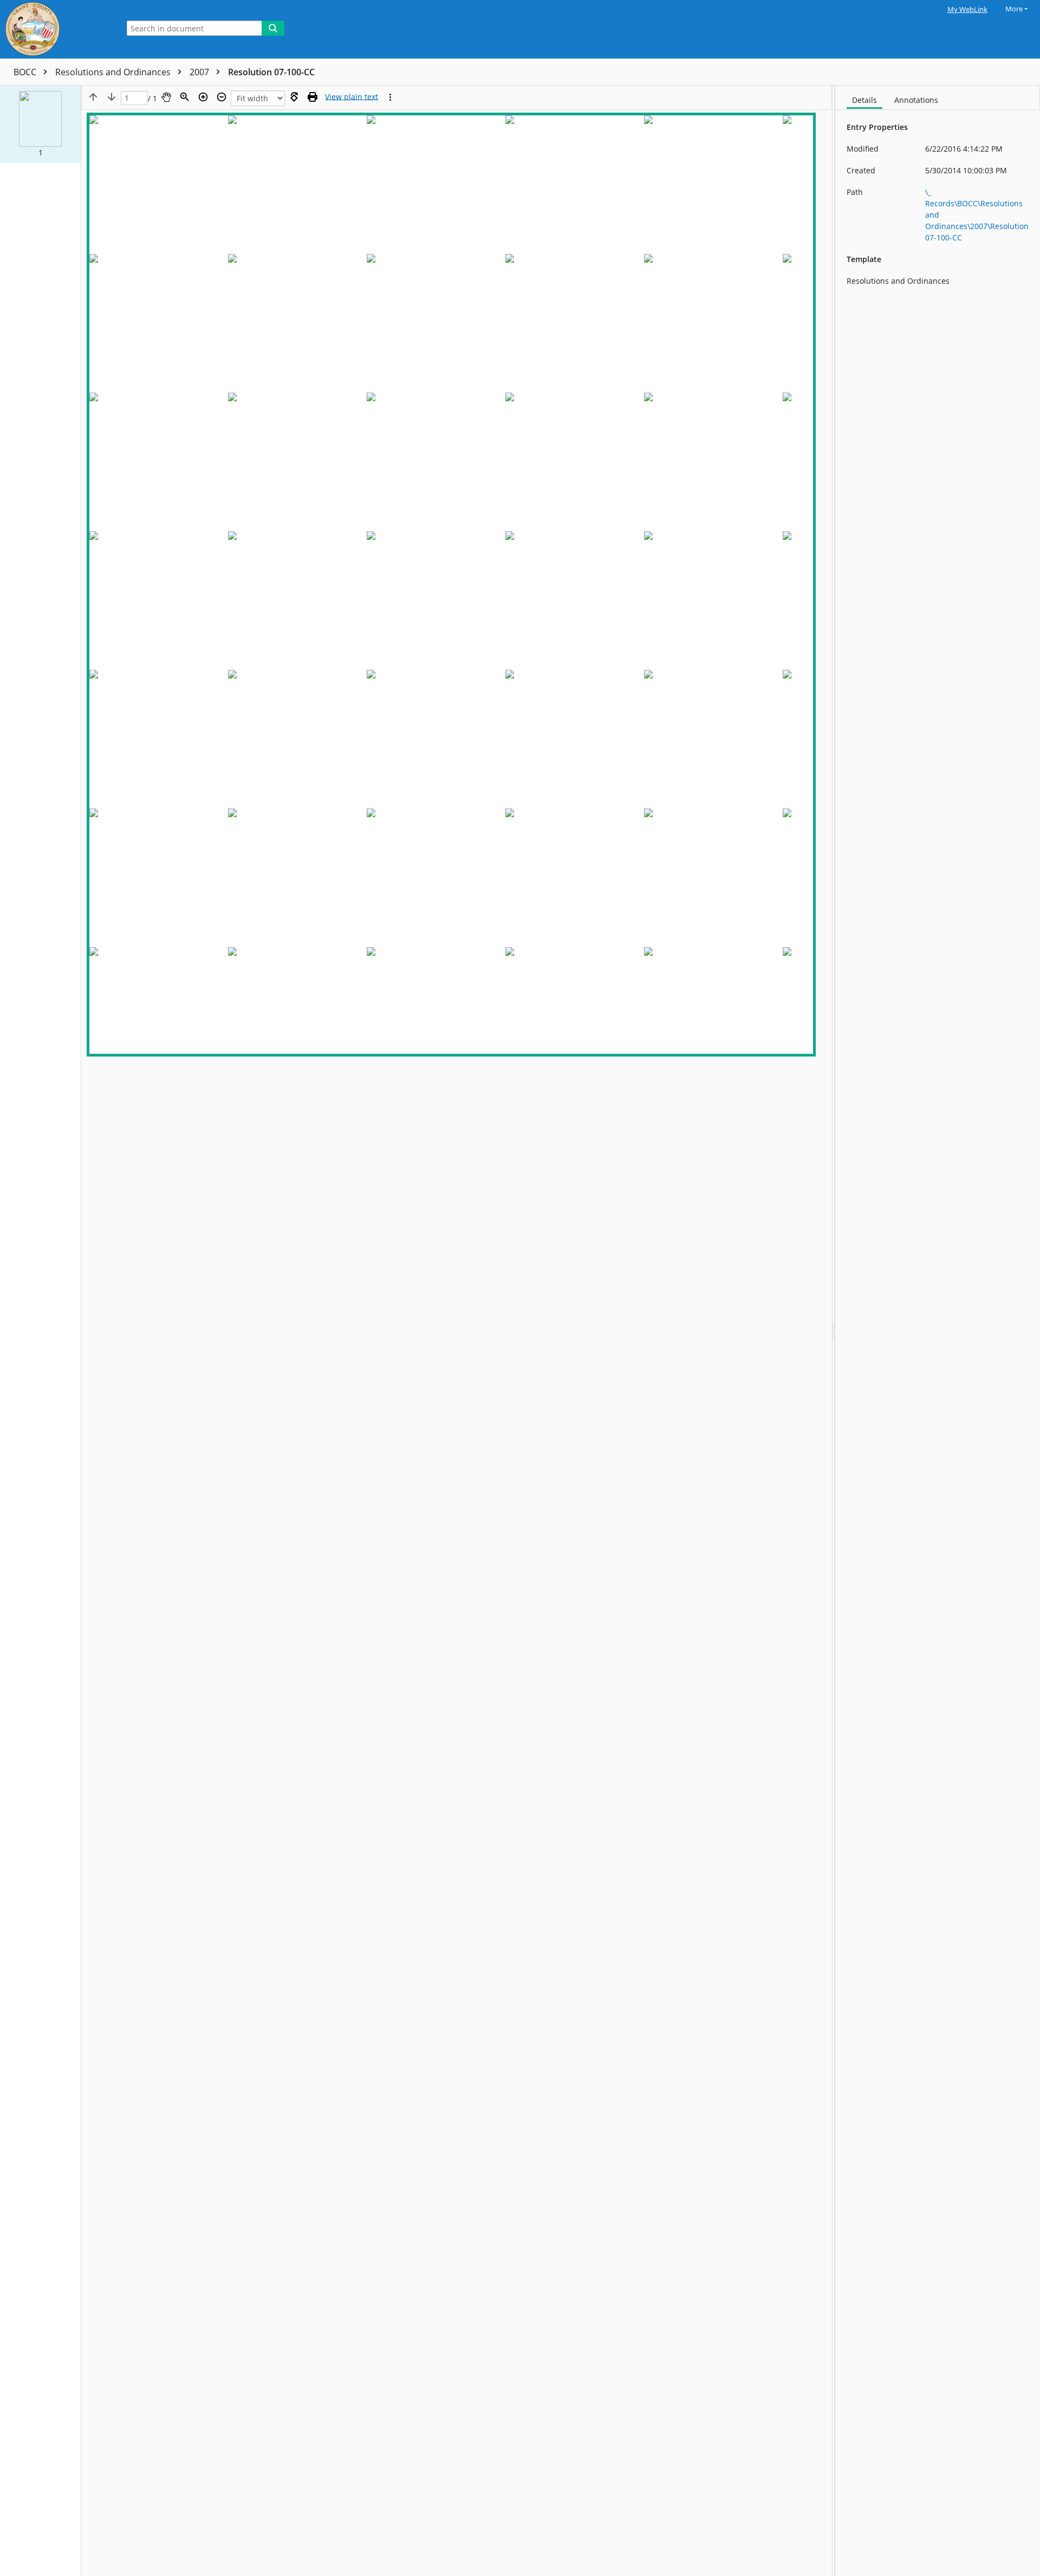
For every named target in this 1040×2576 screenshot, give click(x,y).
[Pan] (166, 97)
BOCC (26, 72)
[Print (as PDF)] (313, 97)
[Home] (57, 29)
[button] (40, 124)
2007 (200, 72)
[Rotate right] (294, 97)
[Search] (273, 28)
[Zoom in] (203, 97)
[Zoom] (185, 97)
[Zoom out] (222, 97)
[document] (938, 1331)
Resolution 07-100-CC (271, 72)
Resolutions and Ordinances (114, 72)
